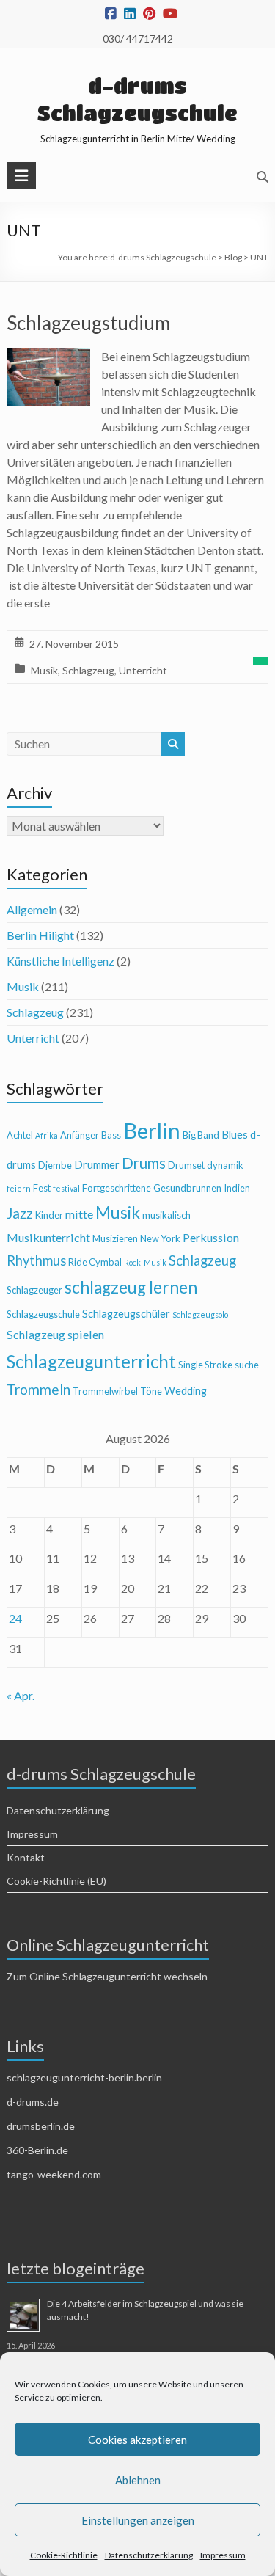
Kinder (49, 1215)
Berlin (152, 1130)
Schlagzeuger (34, 1290)
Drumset (186, 1165)
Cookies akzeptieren (137, 2440)
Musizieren (115, 1238)
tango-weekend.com (54, 2174)
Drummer (97, 1165)
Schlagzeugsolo (200, 1314)
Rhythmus (36, 1260)
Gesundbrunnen (187, 1188)
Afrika (47, 1135)
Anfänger (80, 1135)
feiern (19, 1188)
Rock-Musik (145, 1262)
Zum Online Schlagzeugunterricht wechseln (107, 1976)
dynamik (225, 1165)
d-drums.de (33, 2102)
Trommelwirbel (105, 1391)
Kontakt (26, 1857)
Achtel (20, 1135)
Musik (44, 670)
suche (247, 1365)
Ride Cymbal (95, 1262)
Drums (144, 1163)
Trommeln (38, 1389)
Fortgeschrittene (117, 1188)
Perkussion (211, 1237)
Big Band (201, 1135)
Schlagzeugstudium (88, 323)
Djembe (55, 1165)
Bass (111, 1135)
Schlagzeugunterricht (91, 1361)
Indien (237, 1188)
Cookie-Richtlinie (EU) (56, 1881)
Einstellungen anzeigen (138, 2520)
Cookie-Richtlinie (64, 2555)
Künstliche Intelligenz (60, 961)
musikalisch (166, 1215)
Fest (42, 1188)
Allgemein (32, 909)
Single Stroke (205, 1365)
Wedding (186, 1391)
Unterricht (143, 670)
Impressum (223, 2555)
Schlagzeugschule (43, 1314)
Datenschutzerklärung (149, 2555)
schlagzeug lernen (131, 1287)
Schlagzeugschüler (126, 1314)
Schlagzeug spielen (55, 1334)
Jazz (20, 1213)
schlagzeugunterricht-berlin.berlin (84, 2077)
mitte (79, 1214)
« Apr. (21, 1695)
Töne (151, 1391)
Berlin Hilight (40, 935)
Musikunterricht (48, 1237)
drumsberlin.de (41, 2126)
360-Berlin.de (37, 2150)
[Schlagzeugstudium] (48, 358)
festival (66, 1188)
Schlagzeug (88, 670)
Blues (235, 1135)
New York (160, 1238)
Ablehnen (138, 2480)
